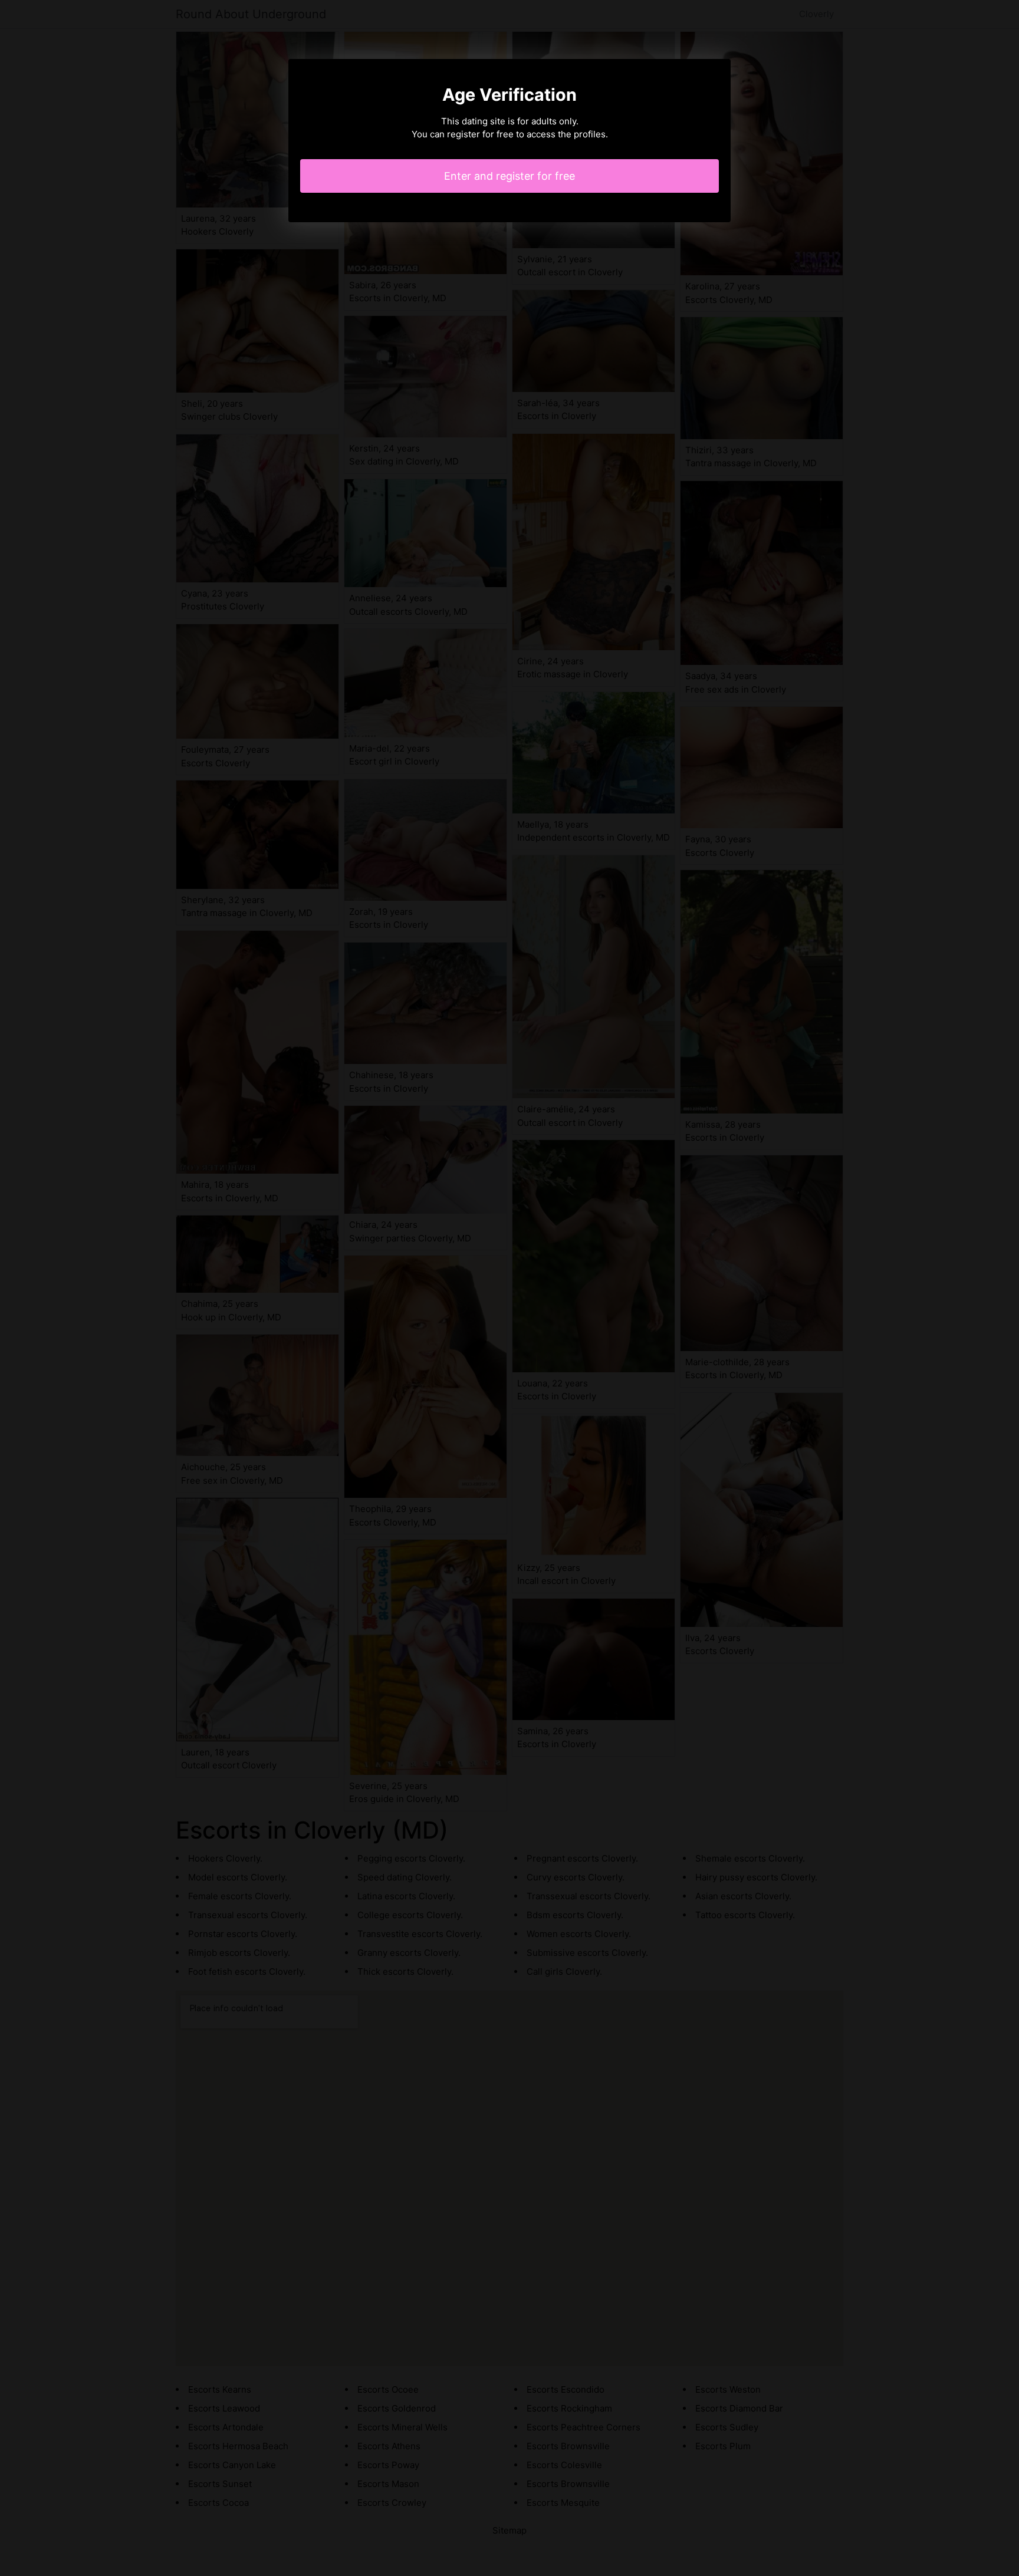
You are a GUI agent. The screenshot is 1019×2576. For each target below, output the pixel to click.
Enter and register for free (509, 176)
